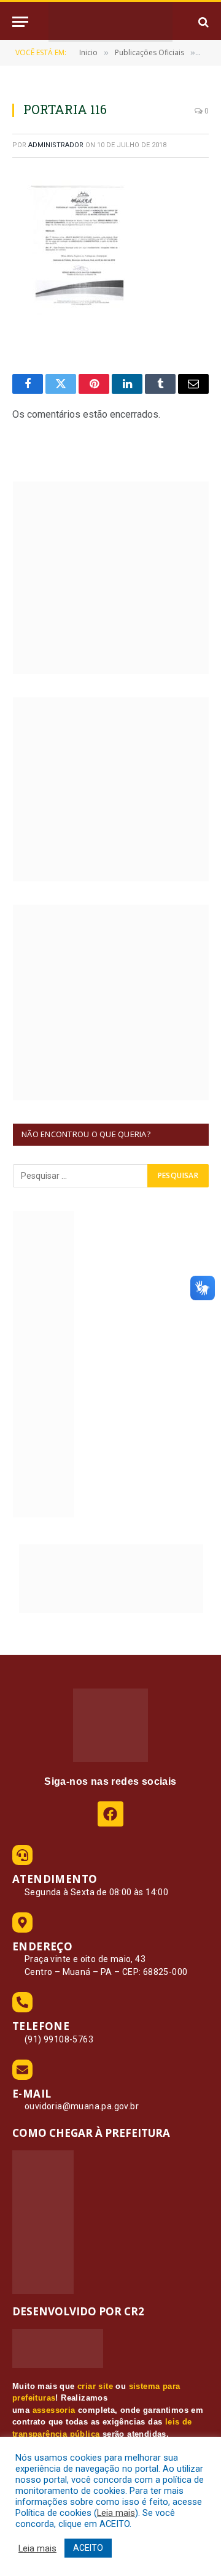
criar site (95, 2386)
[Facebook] (110, 1814)
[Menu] (20, 22)
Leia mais (116, 2513)
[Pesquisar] (202, 22)
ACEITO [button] (88, 2548)
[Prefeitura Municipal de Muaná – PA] (110, 22)
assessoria (54, 2410)
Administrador (56, 145)
